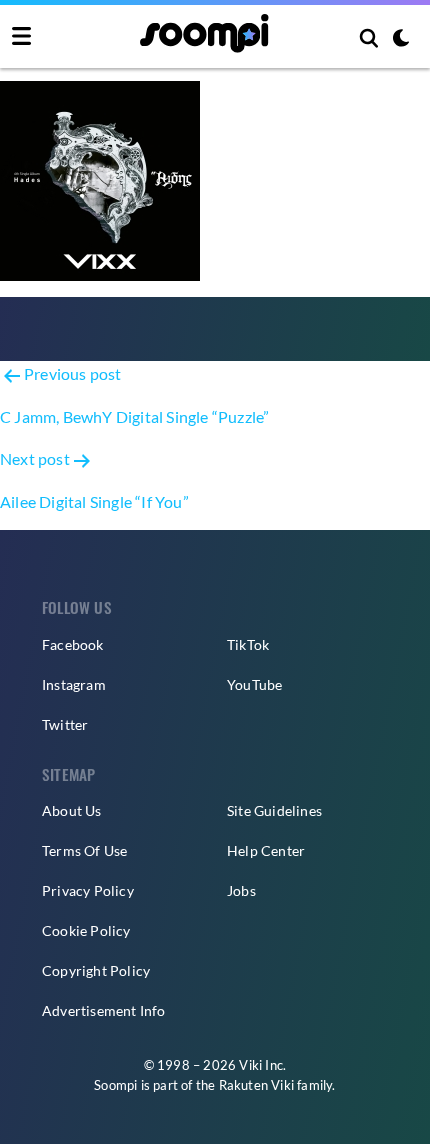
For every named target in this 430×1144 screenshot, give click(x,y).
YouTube (254, 684)
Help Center (266, 850)
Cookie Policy (86, 930)
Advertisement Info (104, 1010)
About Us (72, 810)
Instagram (74, 684)
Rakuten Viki (256, 1085)
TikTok (248, 644)
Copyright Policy (96, 970)
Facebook (73, 644)
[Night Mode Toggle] (401, 40)
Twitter (65, 724)
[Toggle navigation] (21, 37)
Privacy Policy (88, 890)
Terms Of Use (84, 850)
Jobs (241, 890)
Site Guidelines (274, 810)
